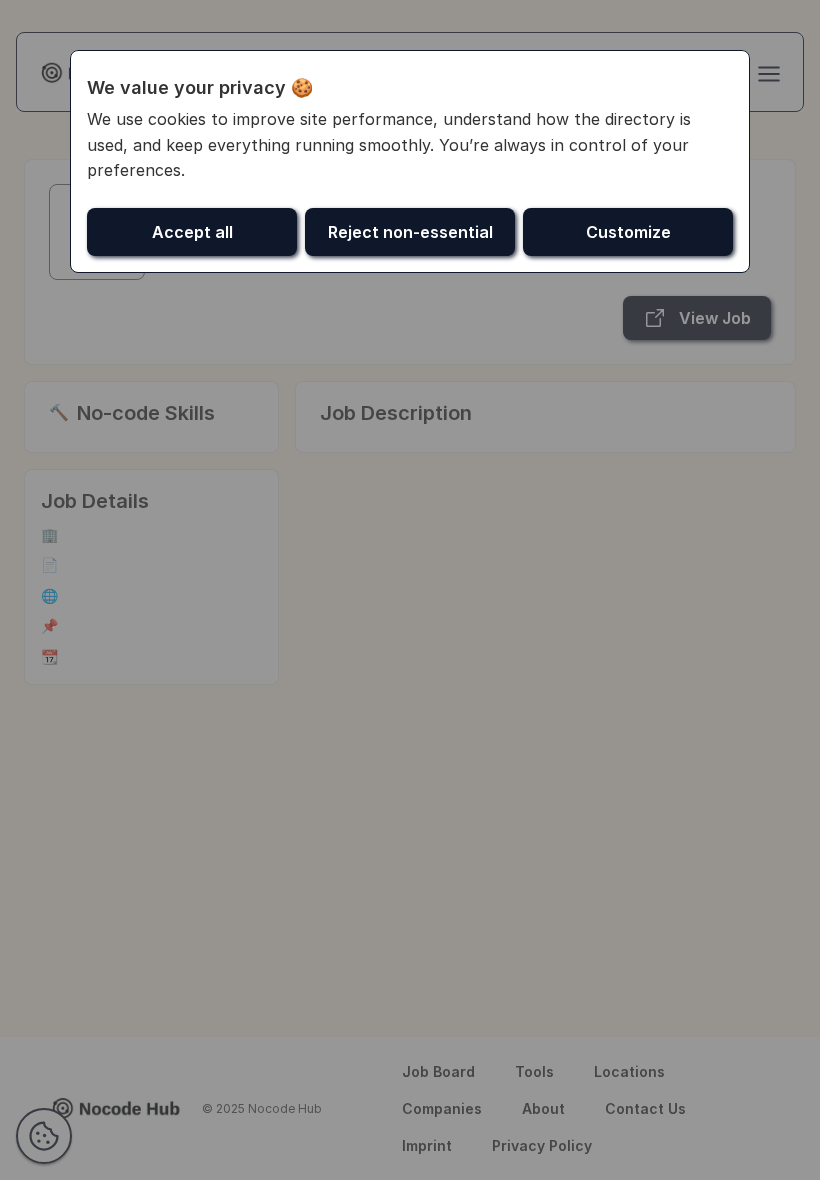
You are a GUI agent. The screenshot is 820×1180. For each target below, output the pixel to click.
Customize (628, 232)
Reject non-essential (410, 232)
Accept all (192, 232)
